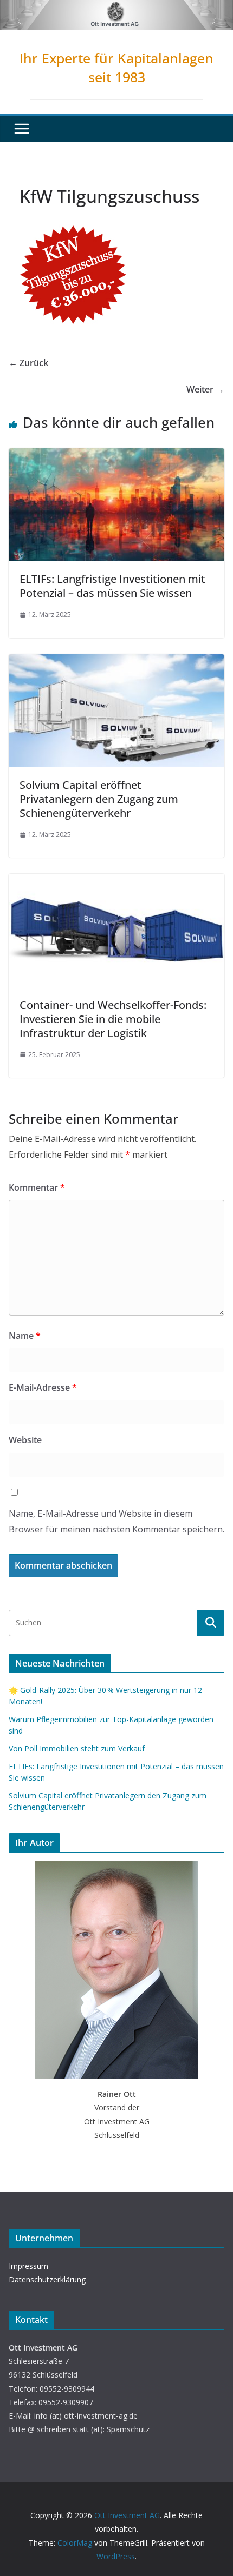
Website (25, 1440)
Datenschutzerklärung (47, 2279)
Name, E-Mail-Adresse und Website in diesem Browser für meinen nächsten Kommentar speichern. (116, 1521)
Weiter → (205, 389)
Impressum (28, 2266)
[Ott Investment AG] (116, 8)
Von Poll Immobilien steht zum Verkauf (77, 1748)
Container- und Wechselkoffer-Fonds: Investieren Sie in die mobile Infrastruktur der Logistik (113, 1019)
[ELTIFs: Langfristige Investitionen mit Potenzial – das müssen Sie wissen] (116, 456)
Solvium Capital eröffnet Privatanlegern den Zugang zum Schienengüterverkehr (99, 799)
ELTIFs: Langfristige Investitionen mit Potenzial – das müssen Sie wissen (112, 586)
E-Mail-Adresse (43, 1387)
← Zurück (28, 363)
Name (25, 1336)
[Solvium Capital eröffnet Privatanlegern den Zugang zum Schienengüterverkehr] (116, 662)
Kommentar (37, 1187)
